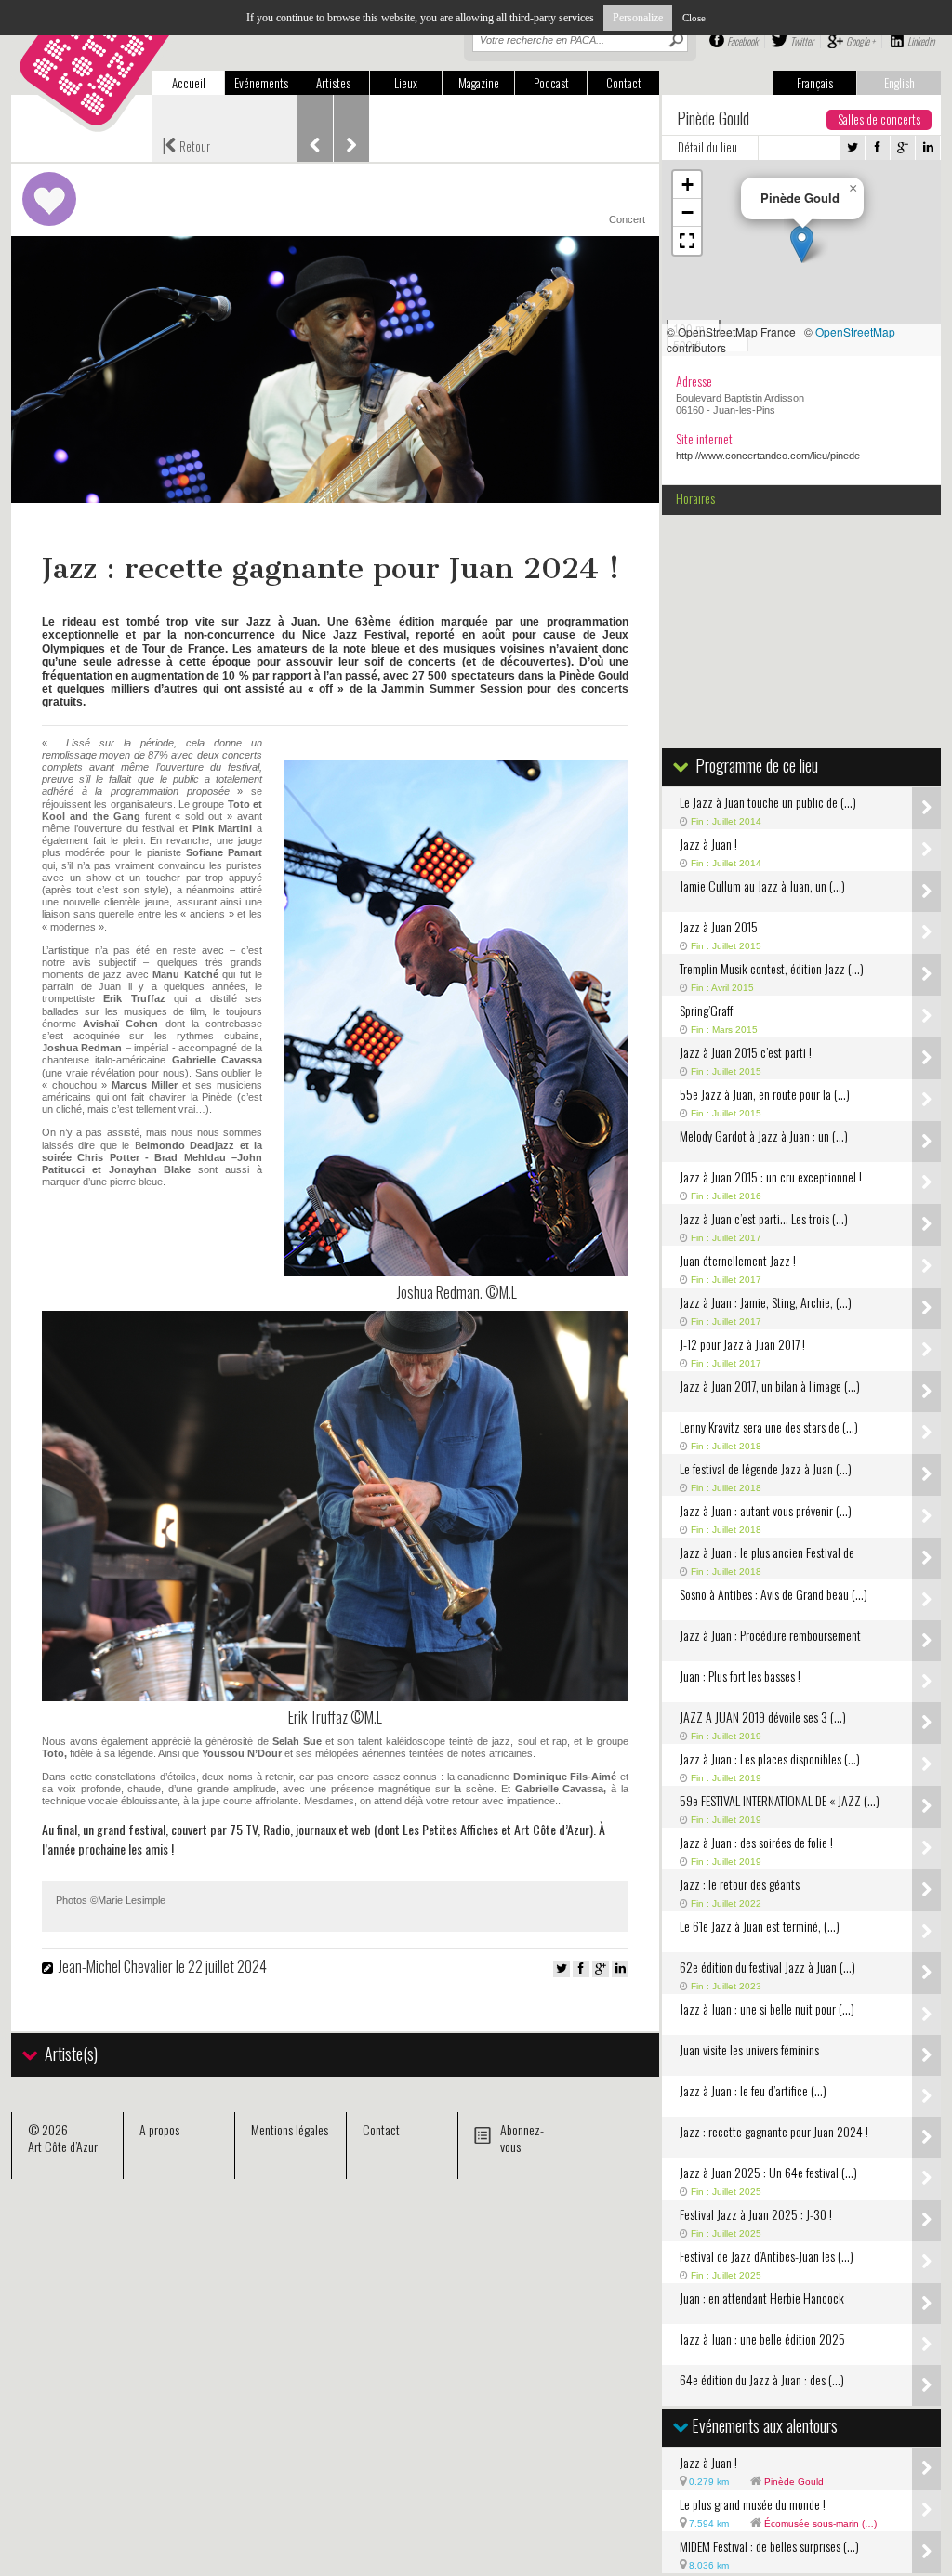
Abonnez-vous (522, 2138)
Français (815, 83)
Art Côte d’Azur (63, 2146)
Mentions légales (290, 2129)
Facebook (742, 41)
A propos (159, 2129)
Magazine (479, 83)
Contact (624, 83)
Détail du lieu (707, 147)
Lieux (406, 83)
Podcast (551, 83)
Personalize (638, 18)
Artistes (333, 83)
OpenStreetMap (855, 331)
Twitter (802, 41)
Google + (860, 41)
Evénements (261, 83)
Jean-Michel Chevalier (116, 1966)
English (899, 83)
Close (694, 18)
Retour (186, 144)
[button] (802, 244)
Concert (627, 219)
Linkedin (921, 41)
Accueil (189, 83)
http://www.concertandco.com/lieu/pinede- (770, 456)
